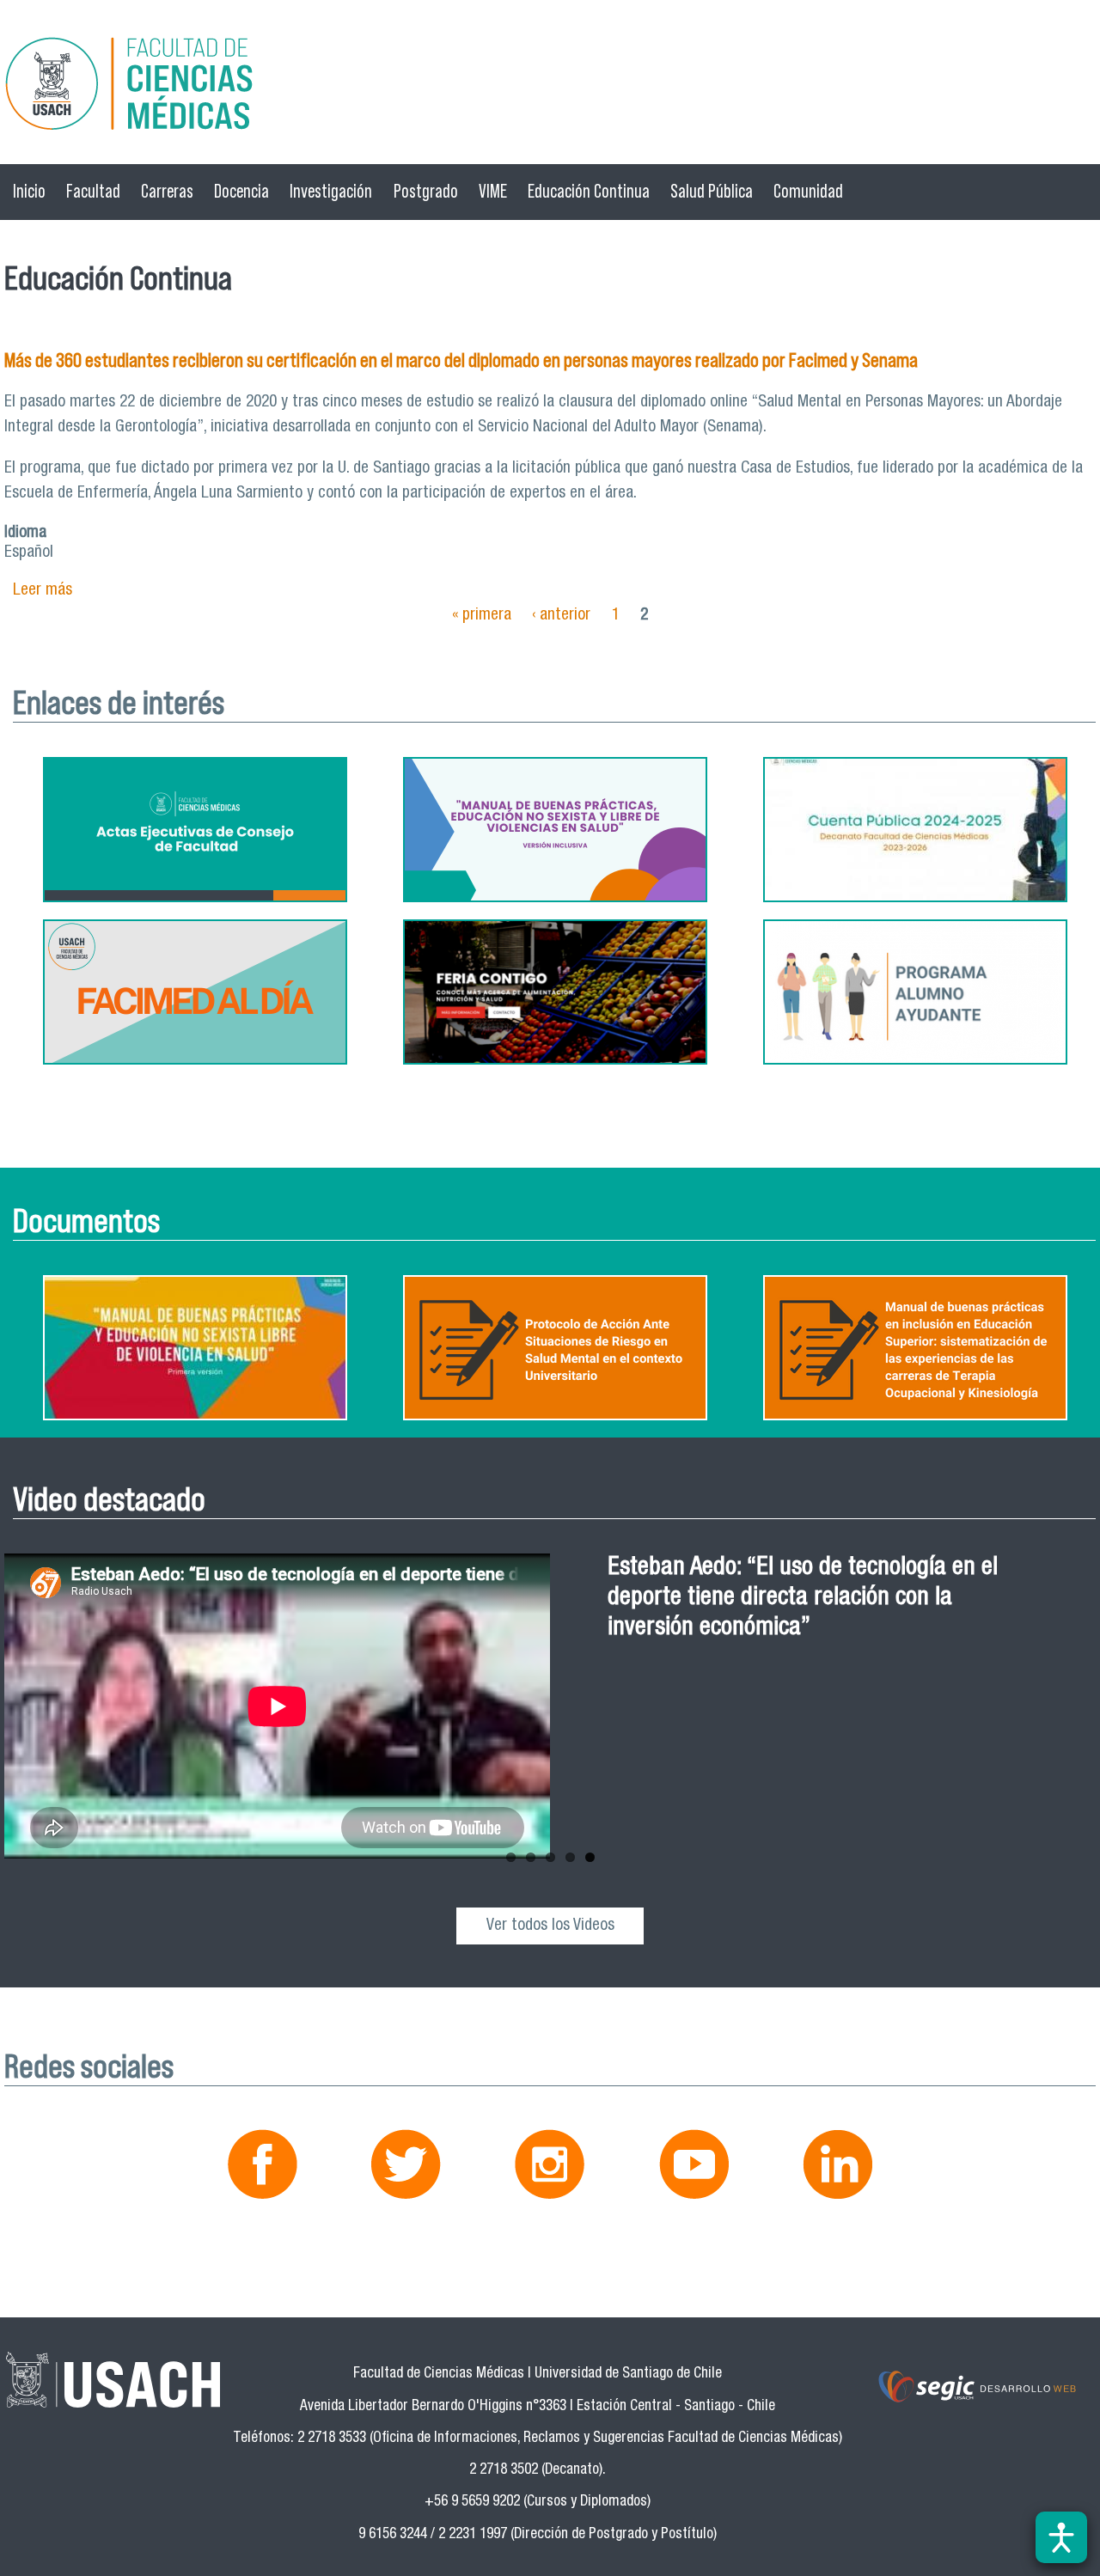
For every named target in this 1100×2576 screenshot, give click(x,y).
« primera (482, 616)
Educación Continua (589, 191)
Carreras (167, 191)
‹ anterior (561, 616)
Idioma (25, 533)
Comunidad (808, 191)
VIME (493, 191)
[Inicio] (550, 86)
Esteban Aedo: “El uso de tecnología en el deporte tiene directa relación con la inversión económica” (803, 1599)
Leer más (43, 591)
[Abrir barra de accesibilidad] (1061, 2537)
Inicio (29, 191)
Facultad (93, 191)
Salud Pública (712, 191)
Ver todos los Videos (550, 1926)
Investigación (331, 191)
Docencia (241, 191)
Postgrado (426, 191)
